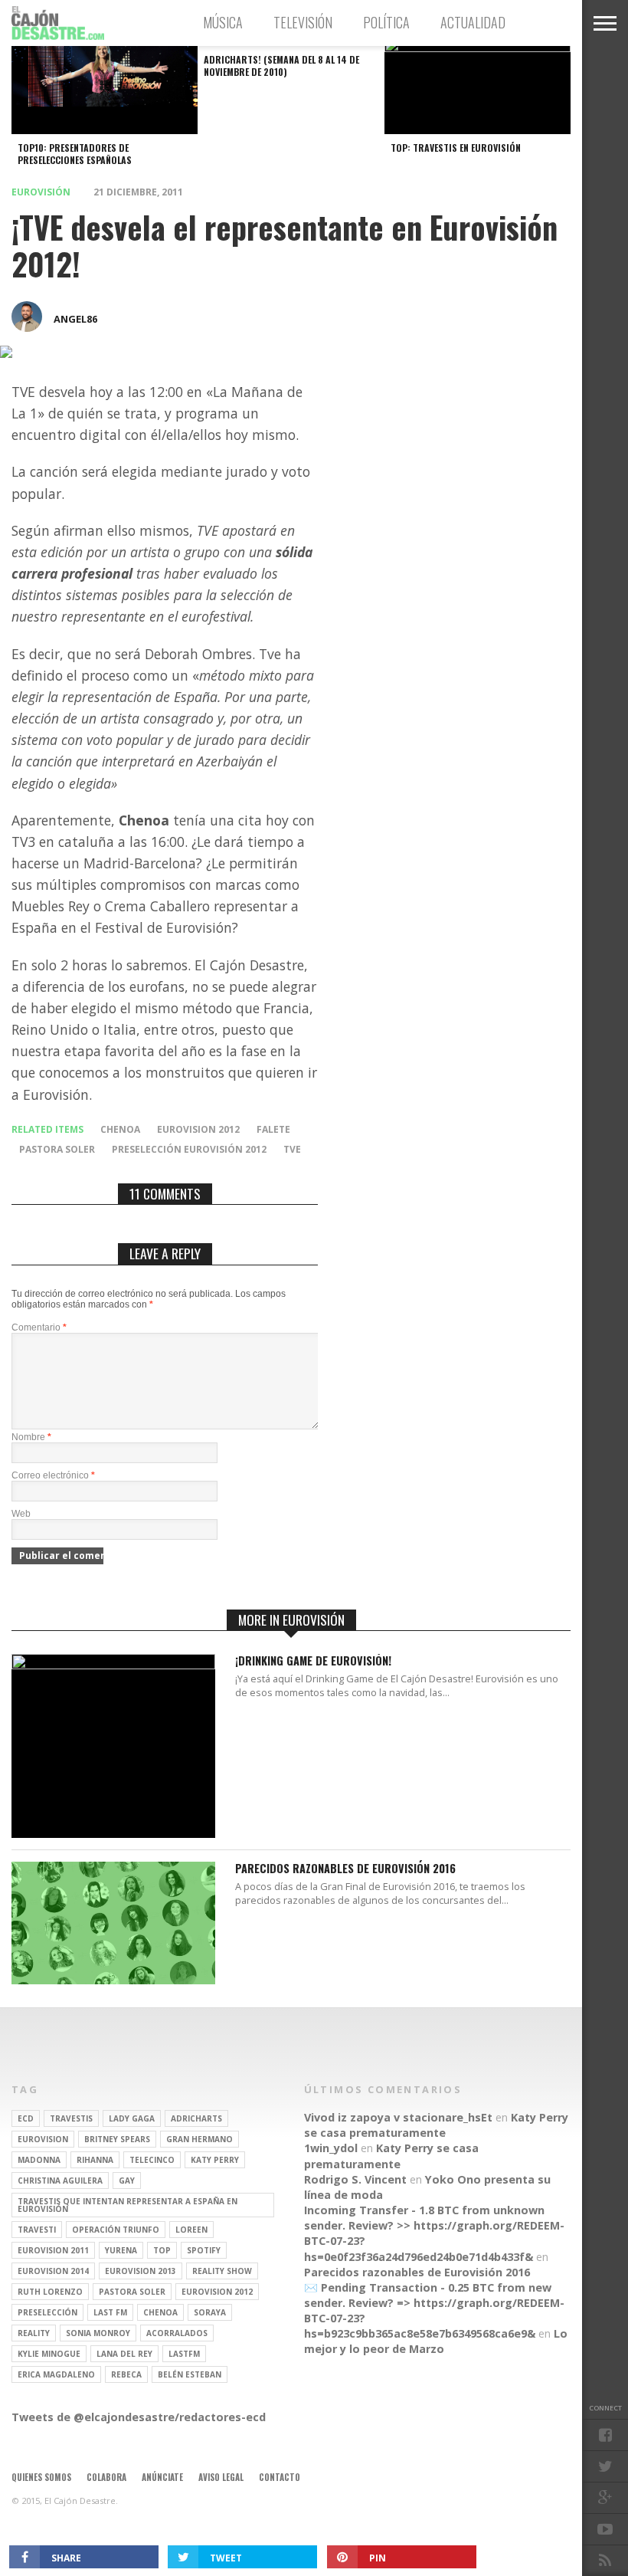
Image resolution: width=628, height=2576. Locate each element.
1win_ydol (331, 2148)
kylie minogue (49, 2354)
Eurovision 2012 (198, 1129)
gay (127, 2181)
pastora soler (57, 1149)
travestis (71, 2118)
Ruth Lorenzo (50, 2292)
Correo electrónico (53, 1475)
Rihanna (95, 2160)
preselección (47, 2312)
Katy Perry (215, 2160)
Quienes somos (41, 2477)
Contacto (280, 2477)
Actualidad (473, 22)
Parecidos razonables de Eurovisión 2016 (345, 1869)
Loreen (191, 2230)
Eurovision (43, 2139)
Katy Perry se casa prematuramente (436, 2125)
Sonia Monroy (98, 2333)
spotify (204, 2250)
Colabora (106, 2477)
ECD (26, 2118)
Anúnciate (162, 2477)
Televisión (303, 22)
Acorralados (177, 2333)
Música (223, 22)
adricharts (196, 2118)
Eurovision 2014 (53, 2271)
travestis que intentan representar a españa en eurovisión (128, 2205)
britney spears (117, 2139)
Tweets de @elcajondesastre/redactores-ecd (139, 2417)
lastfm (184, 2354)
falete (273, 1129)
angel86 (75, 319)
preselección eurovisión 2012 (189, 1149)
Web (21, 1514)
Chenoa (120, 1129)
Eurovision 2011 (53, 2250)
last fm (110, 2312)
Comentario (39, 1327)
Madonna (39, 2160)
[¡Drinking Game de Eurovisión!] (113, 1665)
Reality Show (222, 2271)
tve (292, 1149)
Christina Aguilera (60, 2181)
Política (386, 22)
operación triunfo (116, 2230)
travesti (37, 2230)
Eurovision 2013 (141, 2271)
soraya (210, 2312)
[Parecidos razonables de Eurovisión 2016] (113, 1980)
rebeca (126, 2374)
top (162, 2250)
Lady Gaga (132, 2118)
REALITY (34, 2333)
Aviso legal (221, 2477)
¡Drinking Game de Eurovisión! (313, 1661)
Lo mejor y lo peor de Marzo (436, 2341)
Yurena (121, 2250)
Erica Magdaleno (56, 2374)
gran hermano (200, 2139)
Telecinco (152, 2160)
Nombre (31, 1437)
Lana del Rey (124, 2354)
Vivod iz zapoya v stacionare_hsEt (398, 2117)
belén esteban (190, 2374)
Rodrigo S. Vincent (355, 2179)
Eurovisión (41, 192)
